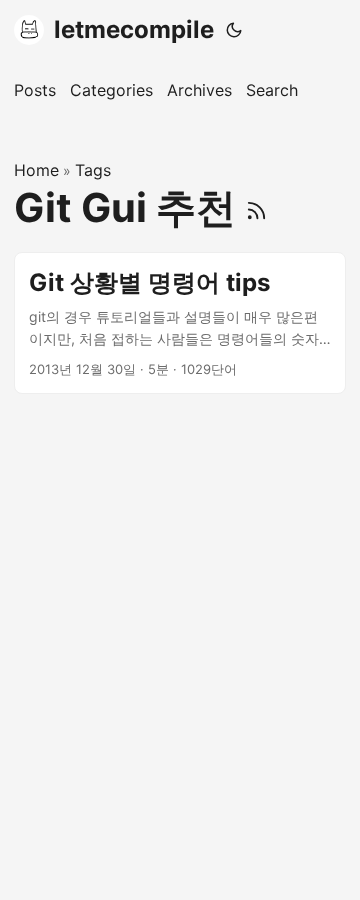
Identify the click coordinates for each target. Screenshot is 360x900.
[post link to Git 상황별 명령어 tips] (180, 323)
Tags (93, 170)
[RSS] (256, 207)
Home (36, 170)
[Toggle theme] (234, 30)
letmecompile (134, 29)
